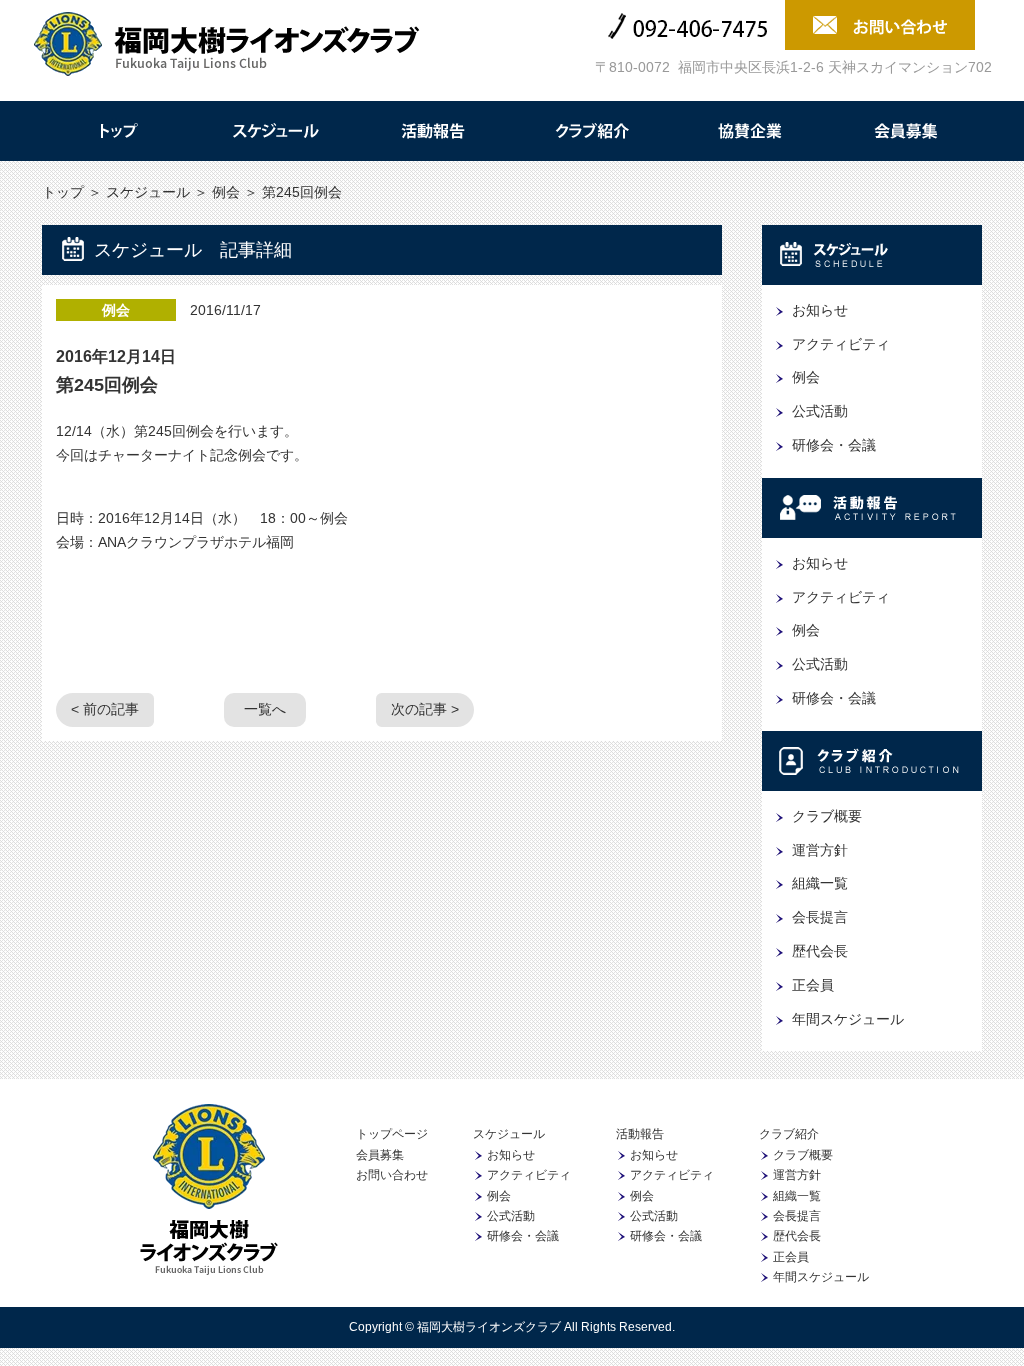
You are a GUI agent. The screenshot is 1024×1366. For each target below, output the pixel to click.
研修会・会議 (834, 445)
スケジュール (275, 131)
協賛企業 (749, 131)
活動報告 (433, 131)
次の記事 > (425, 709)
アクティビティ (841, 344)
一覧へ (265, 709)
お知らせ (820, 310)
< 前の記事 (105, 709)
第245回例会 (107, 385)
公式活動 (820, 411)
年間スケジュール (848, 1019)
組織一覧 (820, 883)
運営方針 (820, 850)
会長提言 (820, 917)
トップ (117, 131)
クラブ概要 (827, 816)
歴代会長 (820, 951)
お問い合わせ (392, 1175)
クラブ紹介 (591, 131)
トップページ (392, 1134)
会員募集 (907, 131)
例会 (226, 192)
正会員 (813, 985)
